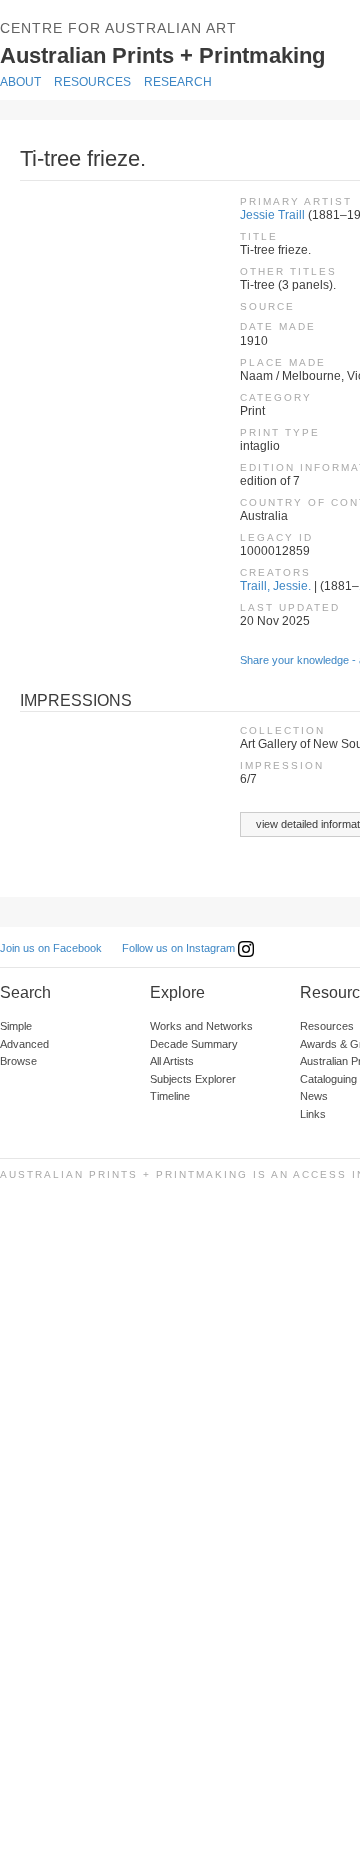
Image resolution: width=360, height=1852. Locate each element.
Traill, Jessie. (275, 586)
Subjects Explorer (193, 1079)
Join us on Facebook (51, 948)
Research (178, 82)
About (20, 82)
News (314, 1096)
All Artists (172, 1061)
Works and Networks (201, 1026)
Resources (92, 82)
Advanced (24, 1044)
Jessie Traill (272, 215)
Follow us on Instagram (180, 948)
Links (313, 1114)
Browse (18, 1061)
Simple (16, 1026)
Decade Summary (194, 1044)
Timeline (170, 1096)
